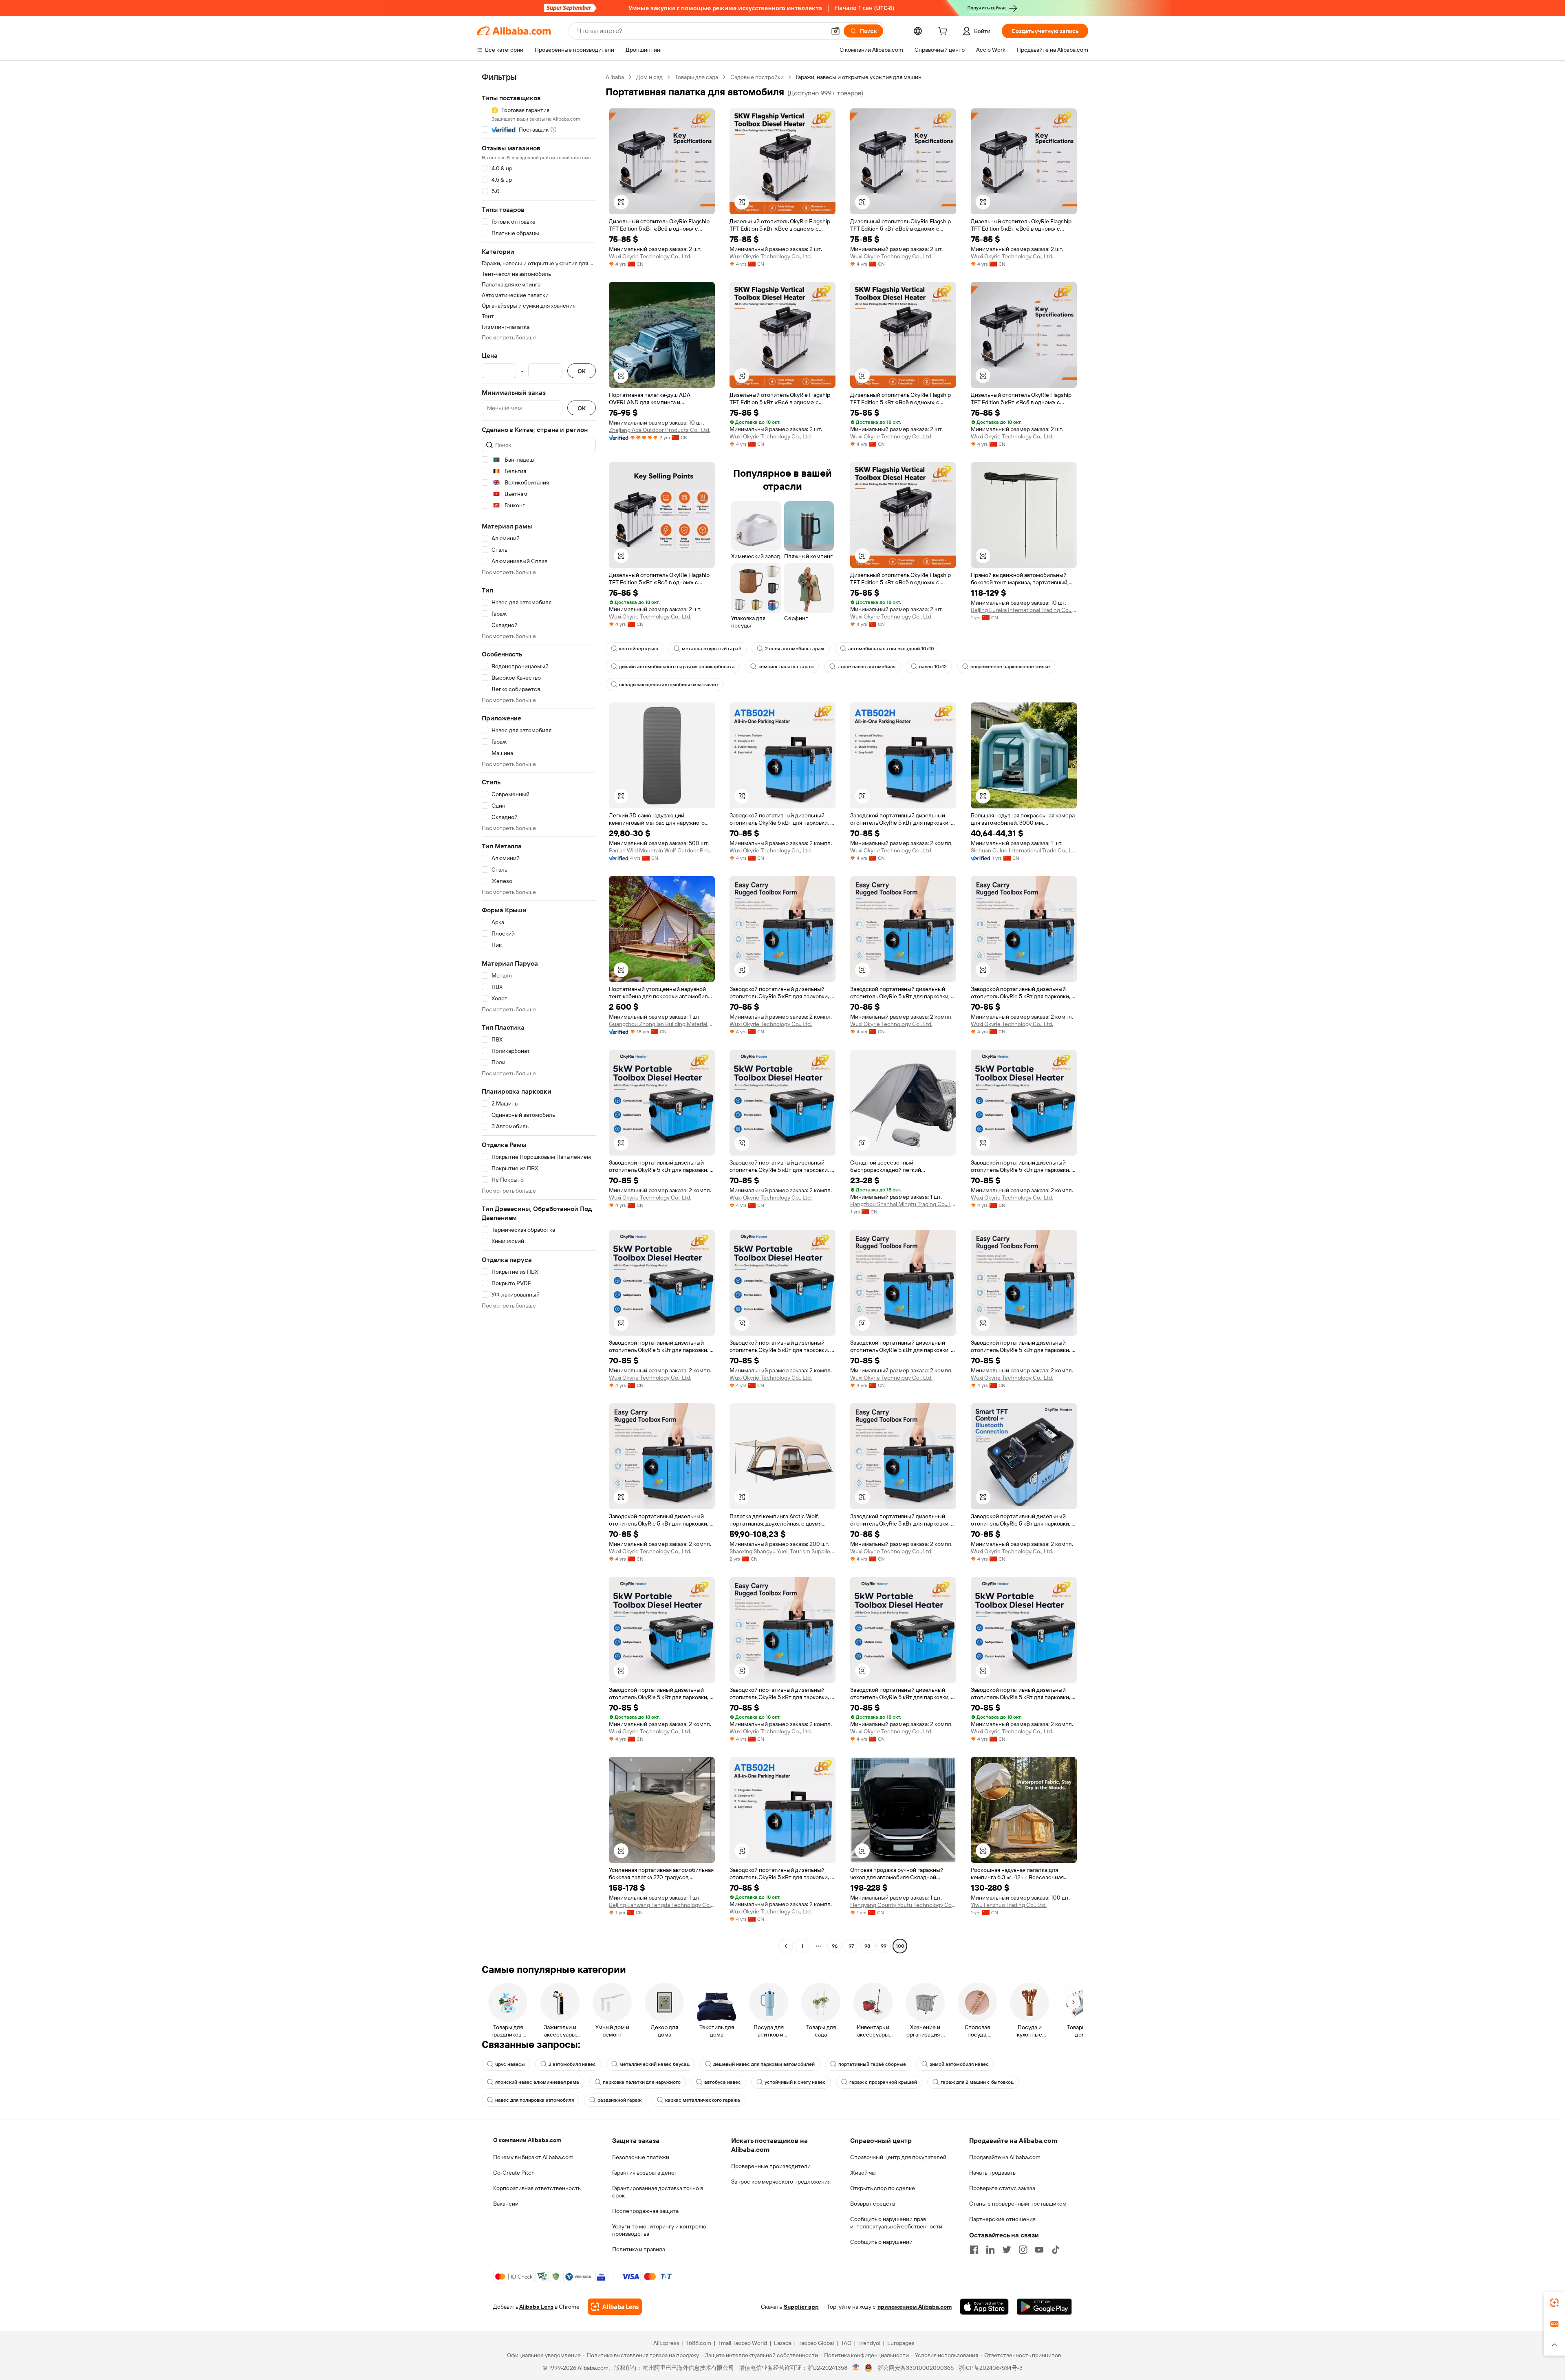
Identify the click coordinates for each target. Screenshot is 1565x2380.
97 (851, 1946)
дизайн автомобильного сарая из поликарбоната (677, 667)
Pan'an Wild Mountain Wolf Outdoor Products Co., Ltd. (662, 850)
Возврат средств (873, 2204)
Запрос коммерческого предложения (781, 2182)
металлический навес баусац (655, 2064)
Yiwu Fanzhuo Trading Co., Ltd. (1009, 1905)
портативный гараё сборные (872, 2064)
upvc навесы (510, 2064)
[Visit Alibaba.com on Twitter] (1007, 2250)
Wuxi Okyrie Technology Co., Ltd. (650, 256)
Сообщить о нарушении (881, 2242)
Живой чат (864, 2173)
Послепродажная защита (645, 2211)
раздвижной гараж (619, 2100)
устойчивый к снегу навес (795, 2082)
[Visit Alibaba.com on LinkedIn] (990, 2250)
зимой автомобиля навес (959, 2064)
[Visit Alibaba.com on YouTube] (1039, 2250)
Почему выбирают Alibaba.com (533, 2157)
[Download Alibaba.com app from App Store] (984, 2307)
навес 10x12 (933, 667)
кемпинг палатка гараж (786, 667)
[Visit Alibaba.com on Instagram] (1023, 2250)
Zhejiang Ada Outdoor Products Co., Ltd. (660, 430)
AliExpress (666, 2343)
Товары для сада (697, 77)
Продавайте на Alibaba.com (1005, 2157)
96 (835, 1946)
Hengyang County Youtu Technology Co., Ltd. (903, 1905)
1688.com (699, 2343)
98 (867, 1946)
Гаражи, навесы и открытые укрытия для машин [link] (859, 77)
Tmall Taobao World (743, 2343)
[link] (1554, 2303)
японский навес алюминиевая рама (537, 2082)
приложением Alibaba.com (915, 2307)
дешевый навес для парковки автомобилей (764, 2064)
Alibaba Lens (536, 2307)
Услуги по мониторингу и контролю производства (659, 2230)
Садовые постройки (757, 77)
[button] (835, 31)
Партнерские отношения (1002, 2219)
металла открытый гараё (712, 649)
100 (900, 1946)
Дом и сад (649, 77)
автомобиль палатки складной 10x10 (891, 649)
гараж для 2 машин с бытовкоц (977, 2082)
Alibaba (615, 77)
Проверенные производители (771, 2166)
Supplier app (801, 2307)
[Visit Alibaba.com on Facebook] (974, 2250)
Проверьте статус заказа (1002, 2188)
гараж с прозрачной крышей (883, 2082)
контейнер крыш (639, 649)
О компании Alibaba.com (527, 2140)
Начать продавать (992, 2173)
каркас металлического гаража (703, 2100)
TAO (846, 2343)
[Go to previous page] (786, 1946)
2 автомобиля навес (572, 2064)
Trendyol (869, 2343)
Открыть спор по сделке (883, 2188)
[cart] (944, 32)
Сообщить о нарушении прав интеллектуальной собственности (896, 2223)
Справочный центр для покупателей (898, 2157)
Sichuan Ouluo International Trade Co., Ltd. (1024, 850)
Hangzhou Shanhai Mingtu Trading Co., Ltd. (903, 1204)
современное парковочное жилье (1010, 667)
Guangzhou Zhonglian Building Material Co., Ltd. (662, 1024)
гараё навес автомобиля (866, 667)
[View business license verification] (856, 2368)
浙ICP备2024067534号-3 (991, 2368)
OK (582, 371)
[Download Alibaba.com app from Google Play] (1044, 2307)
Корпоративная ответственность (537, 2188)
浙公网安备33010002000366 (916, 2368)
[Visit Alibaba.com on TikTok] (1056, 2250)
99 (884, 1946)
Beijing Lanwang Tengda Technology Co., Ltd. (662, 1905)
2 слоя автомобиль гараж (795, 649)
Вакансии (506, 2204)
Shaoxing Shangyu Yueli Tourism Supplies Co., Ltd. (782, 1551)
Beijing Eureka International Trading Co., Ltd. (1024, 610)
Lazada (783, 2343)
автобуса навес (723, 2082)
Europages (901, 2343)
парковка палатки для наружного (642, 2082)
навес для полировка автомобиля (535, 2100)
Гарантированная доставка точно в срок (658, 2192)
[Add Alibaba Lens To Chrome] (615, 2307)
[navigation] (539, 1013)
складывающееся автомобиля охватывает (669, 685)
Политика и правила (639, 2249)
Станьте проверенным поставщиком (1018, 2204)
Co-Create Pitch (514, 2173)
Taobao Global (816, 2343)
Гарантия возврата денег (645, 2173)
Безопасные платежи (641, 2157)
